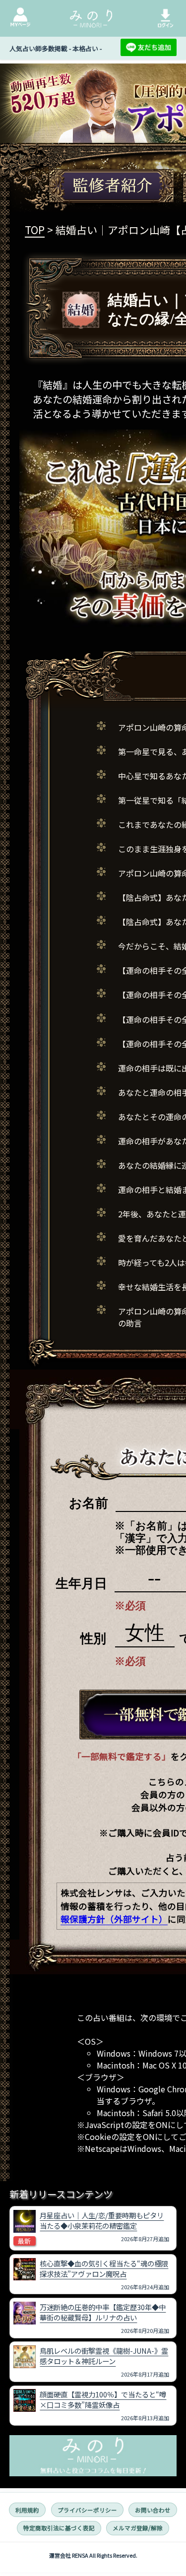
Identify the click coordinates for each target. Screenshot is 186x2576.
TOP (35, 230)
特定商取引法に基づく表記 (59, 2528)
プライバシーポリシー (87, 2510)
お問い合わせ (153, 2510)
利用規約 (27, 2510)
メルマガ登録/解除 (138, 2528)
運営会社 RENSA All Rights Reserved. (93, 2555)
